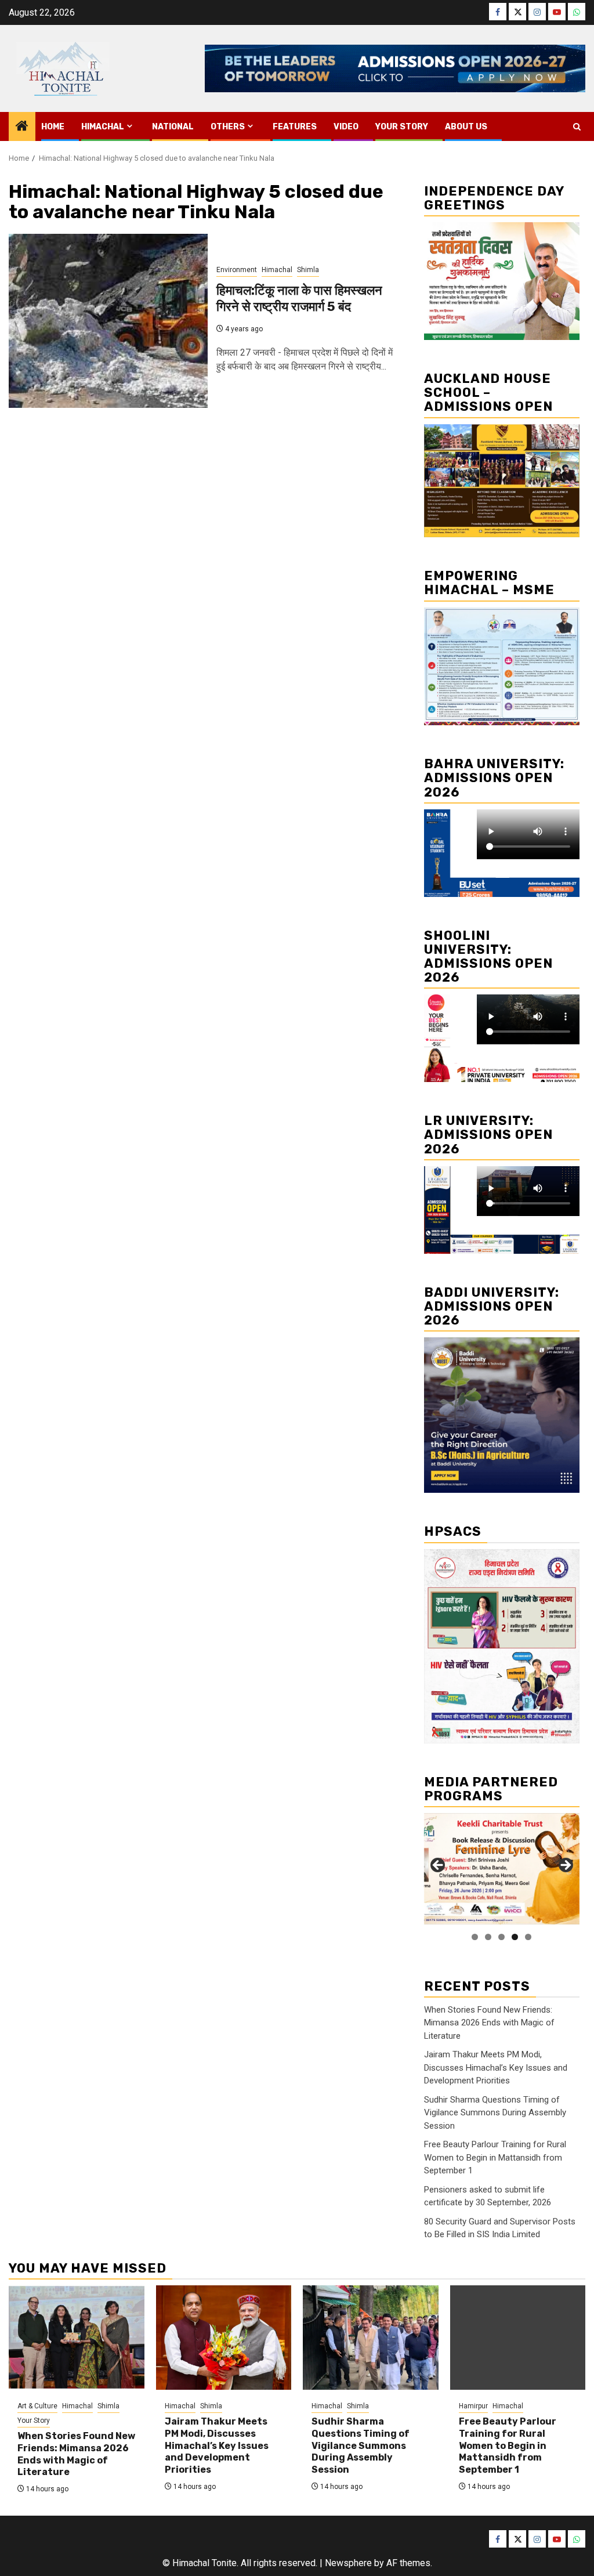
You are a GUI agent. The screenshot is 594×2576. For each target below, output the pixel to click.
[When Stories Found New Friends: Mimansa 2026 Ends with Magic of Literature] (77, 2338)
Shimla (308, 270)
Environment (237, 270)
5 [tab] (528, 1937)
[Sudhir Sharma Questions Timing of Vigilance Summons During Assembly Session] (371, 2338)
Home (53, 127)
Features (295, 127)
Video (346, 127)
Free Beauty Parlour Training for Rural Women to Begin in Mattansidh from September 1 (495, 2157)
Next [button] (565, 1866)
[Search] (577, 127)
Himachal (103, 127)
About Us (466, 127)
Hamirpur (473, 2406)
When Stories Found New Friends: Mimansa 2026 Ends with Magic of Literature (489, 2023)
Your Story (402, 127)
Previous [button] (439, 1866)
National (173, 127)
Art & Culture (37, 2406)
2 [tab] (488, 1937)
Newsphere (348, 2563)
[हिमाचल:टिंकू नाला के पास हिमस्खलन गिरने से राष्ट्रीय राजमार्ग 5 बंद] (108, 321)
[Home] (22, 127)
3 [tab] (501, 1937)
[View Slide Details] (502, 1869)
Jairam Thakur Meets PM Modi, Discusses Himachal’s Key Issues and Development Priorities (496, 2067)
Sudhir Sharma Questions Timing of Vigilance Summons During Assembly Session (495, 2113)
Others (228, 127)
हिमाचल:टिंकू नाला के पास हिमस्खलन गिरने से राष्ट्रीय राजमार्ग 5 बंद (299, 299)
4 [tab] (515, 1937)
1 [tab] (475, 1937)
